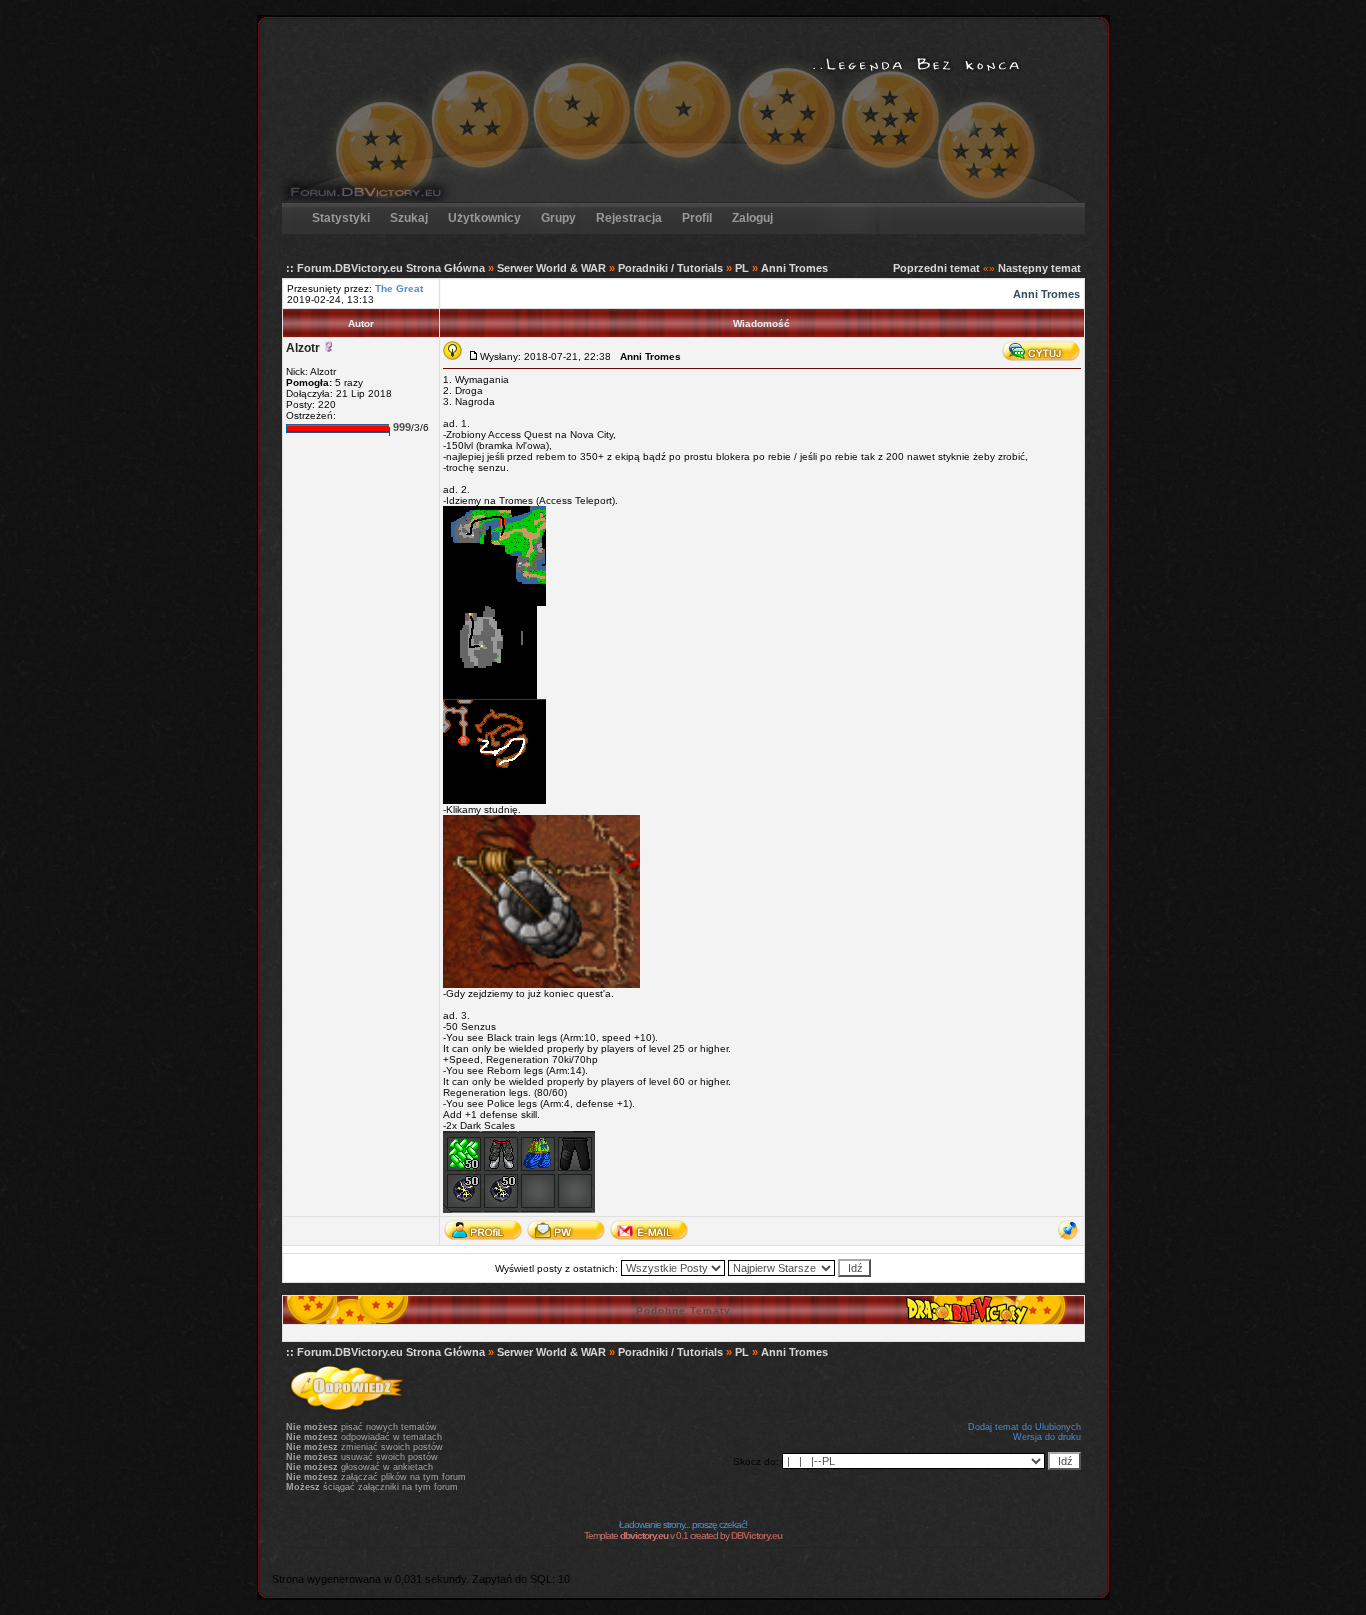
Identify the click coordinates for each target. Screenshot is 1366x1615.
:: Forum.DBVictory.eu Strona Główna (385, 268)
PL (742, 268)
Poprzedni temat (936, 268)
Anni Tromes (794, 268)
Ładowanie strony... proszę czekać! (683, 1524)
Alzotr (303, 348)
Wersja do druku (1047, 1437)
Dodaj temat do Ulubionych (1024, 1427)
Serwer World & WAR (551, 268)
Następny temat (1039, 268)
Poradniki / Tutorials (670, 268)
